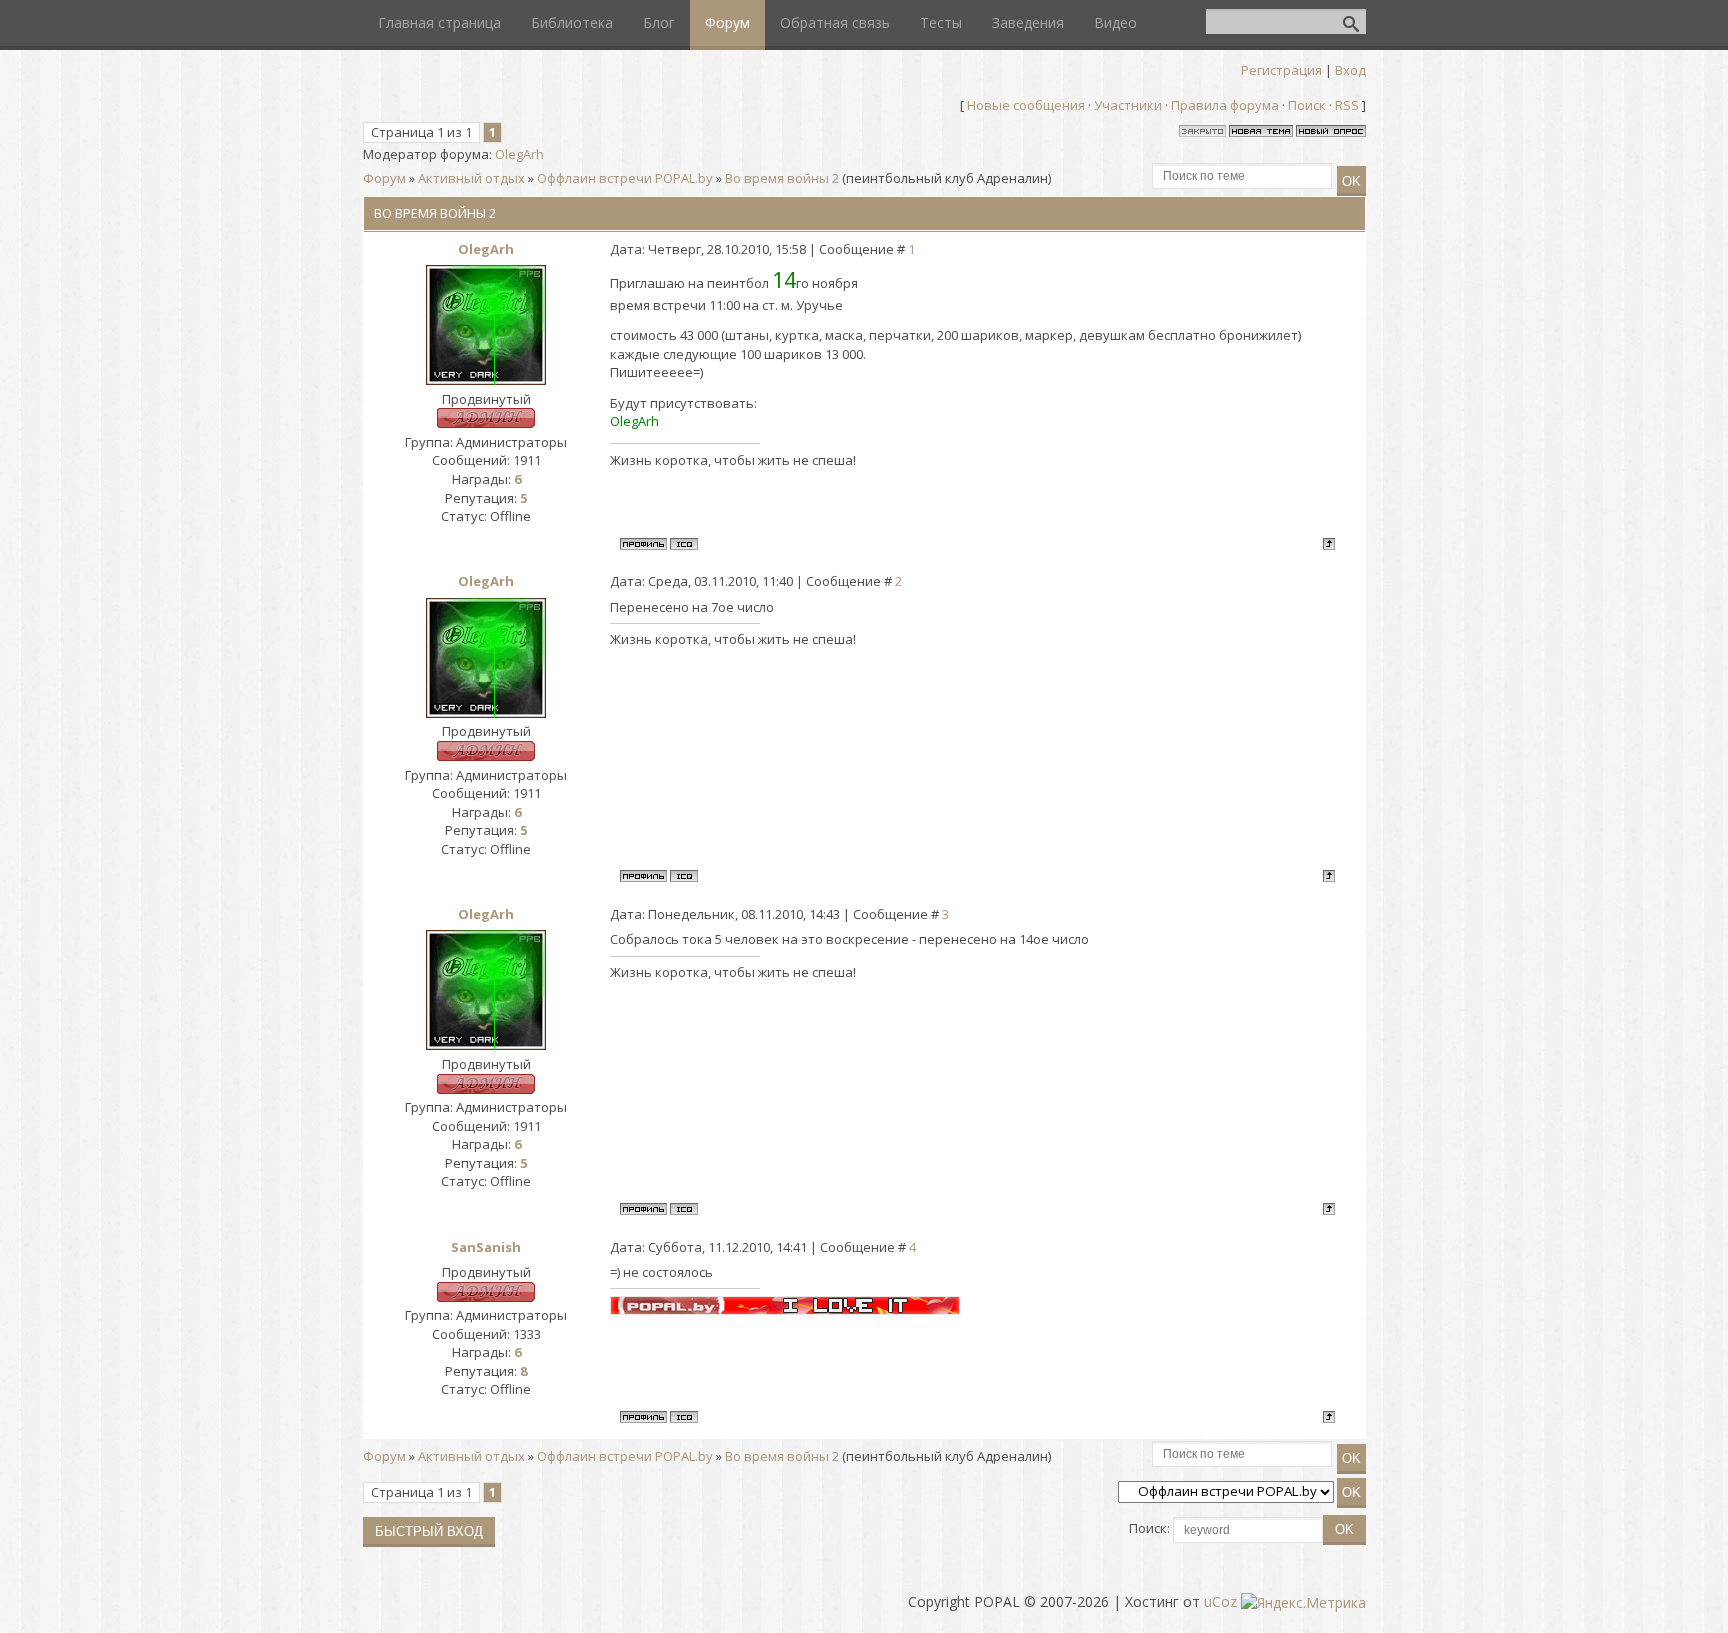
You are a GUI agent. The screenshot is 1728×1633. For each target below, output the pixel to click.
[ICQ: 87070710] (684, 544)
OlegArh (519, 154)
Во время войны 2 (782, 178)
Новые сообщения (1026, 105)
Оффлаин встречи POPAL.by (625, 178)
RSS (1347, 105)
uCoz (1220, 1601)
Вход (1350, 70)
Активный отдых (471, 178)
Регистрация (1281, 70)
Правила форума (1225, 105)
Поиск (1307, 105)
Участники (1128, 105)
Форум (384, 178)
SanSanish (486, 1247)
